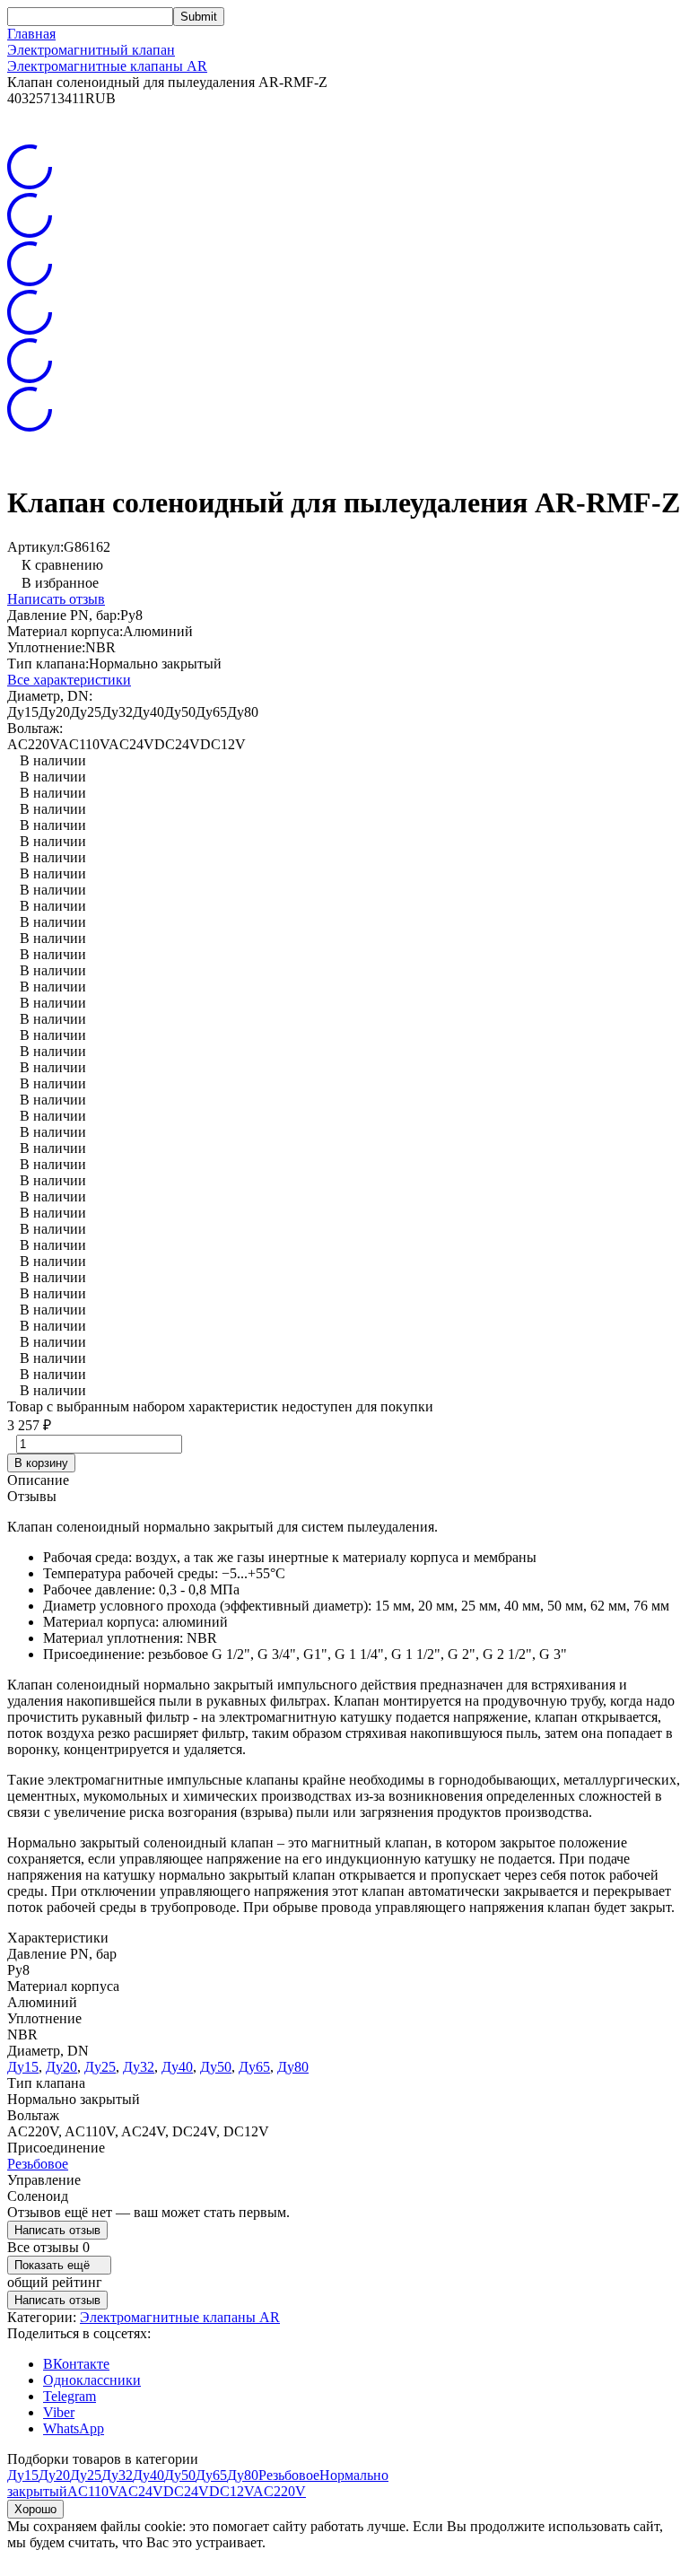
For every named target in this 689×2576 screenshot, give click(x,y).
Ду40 (177, 2067)
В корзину (41, 1463)
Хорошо (35, 2509)
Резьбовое (38, 2164)
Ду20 (61, 2067)
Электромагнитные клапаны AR (107, 66)
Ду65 (254, 2067)
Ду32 (139, 2067)
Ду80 (293, 2067)
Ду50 (216, 2067)
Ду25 (100, 2067)
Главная (31, 34)
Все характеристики (69, 680)
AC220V (279, 2491)
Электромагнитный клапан (91, 50)
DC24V (186, 2491)
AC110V (92, 2491)
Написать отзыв (56, 599)
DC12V (231, 2491)
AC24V (140, 2491)
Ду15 (23, 2067)
